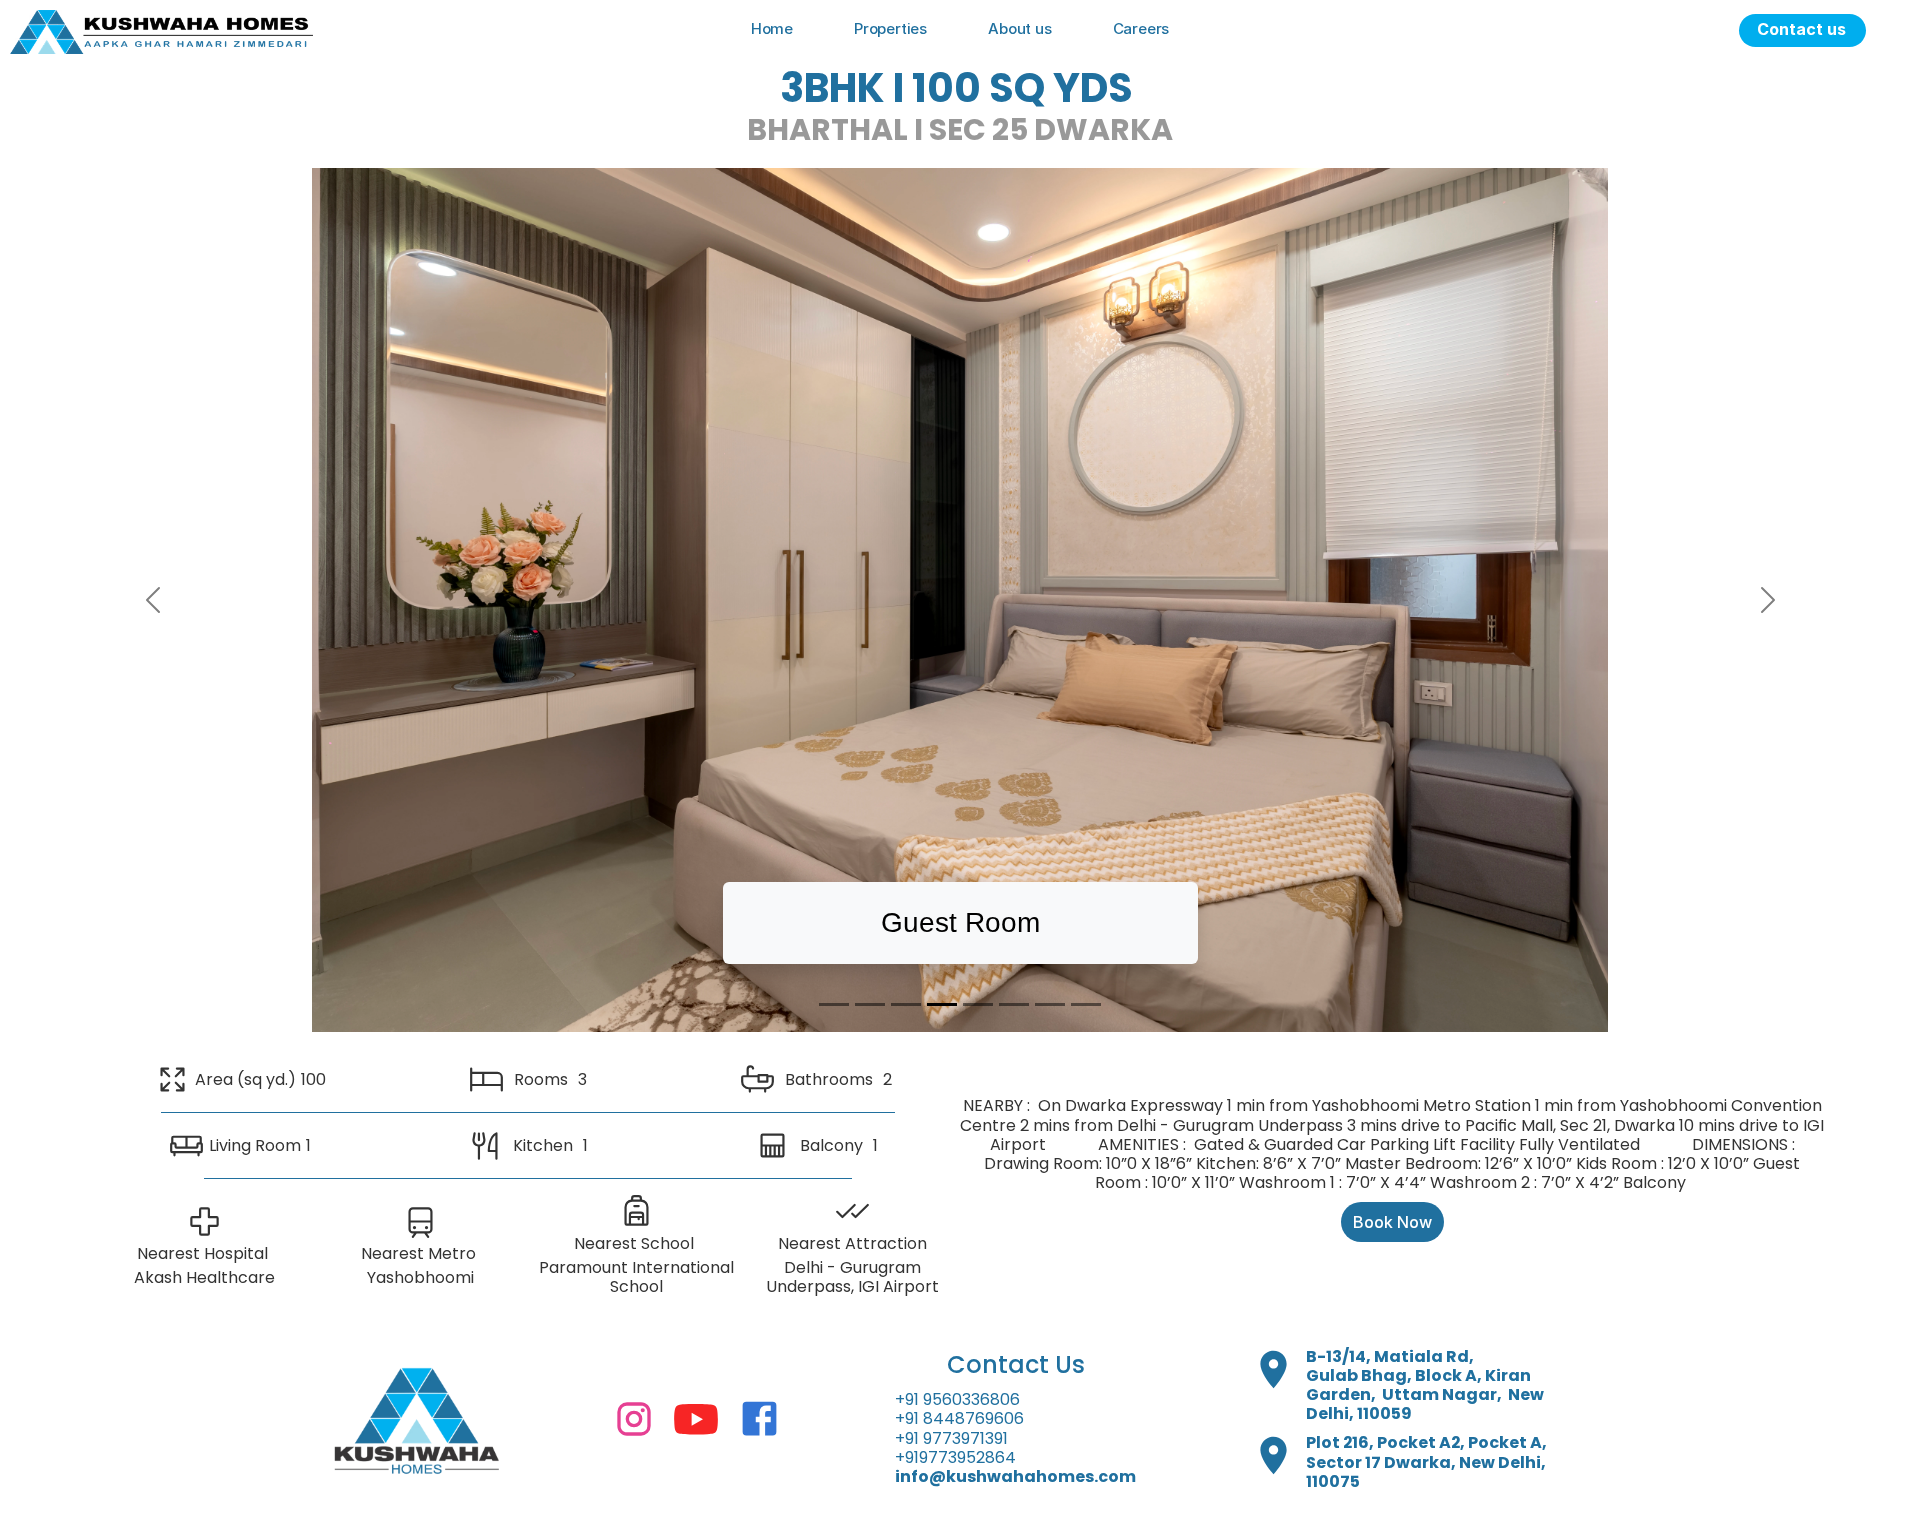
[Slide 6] (1014, 1004)
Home (772, 28)
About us (1019, 28)
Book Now (1392, 1222)
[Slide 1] (834, 1004)
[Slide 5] (978, 1004)
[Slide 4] (942, 1004)
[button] (152, 600)
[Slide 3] (906, 1004)
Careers (1141, 28)
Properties (890, 28)
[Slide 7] (1050, 1004)
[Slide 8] (1086, 1004)
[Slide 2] (870, 1004)
